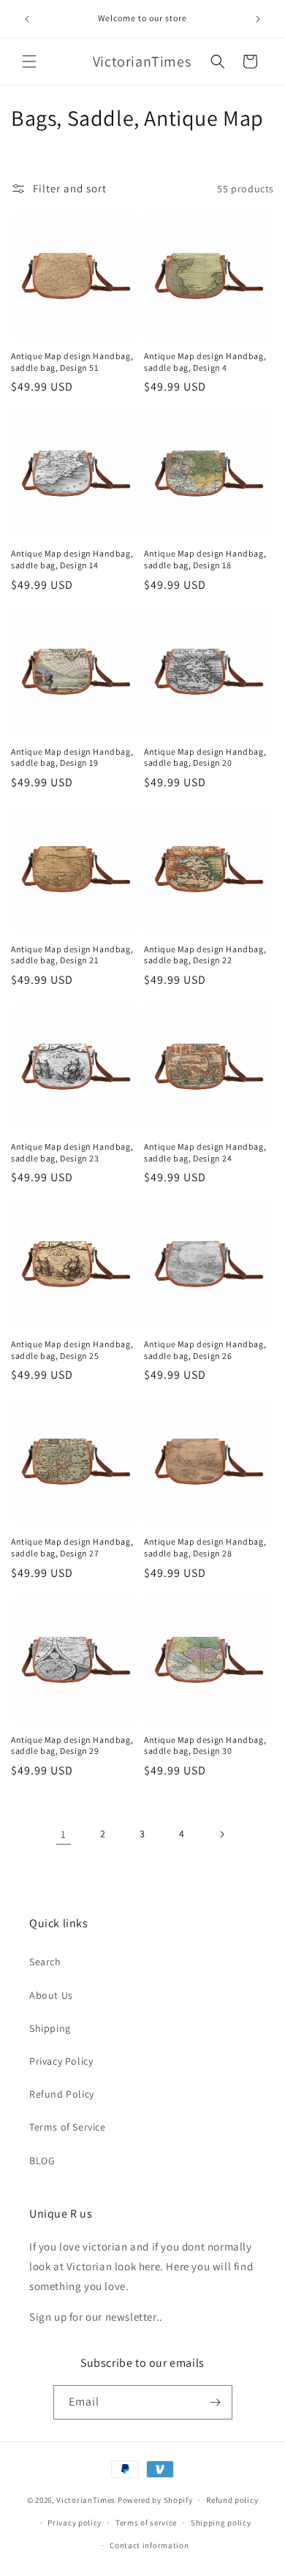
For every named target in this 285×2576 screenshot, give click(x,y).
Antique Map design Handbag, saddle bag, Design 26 (205, 1350)
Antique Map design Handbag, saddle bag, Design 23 (72, 1152)
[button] (29, 61)
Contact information (149, 2545)
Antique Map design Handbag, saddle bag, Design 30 (205, 1745)
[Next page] (221, 1834)
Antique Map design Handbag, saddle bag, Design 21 (72, 955)
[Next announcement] (258, 19)
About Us (51, 1995)
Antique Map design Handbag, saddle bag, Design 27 (72, 1547)
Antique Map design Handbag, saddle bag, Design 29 (72, 1745)
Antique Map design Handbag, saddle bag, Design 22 (205, 955)
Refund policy (232, 2500)
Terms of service (146, 2523)
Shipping (50, 2028)
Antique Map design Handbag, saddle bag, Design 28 (205, 1547)
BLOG (42, 2161)
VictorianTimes (86, 2500)
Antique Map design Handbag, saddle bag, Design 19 (72, 757)
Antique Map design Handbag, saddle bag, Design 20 (205, 757)
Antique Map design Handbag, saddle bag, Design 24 (205, 1152)
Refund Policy (62, 2094)
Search (45, 1962)
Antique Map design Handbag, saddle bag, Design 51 (72, 362)
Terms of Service (68, 2127)
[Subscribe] (216, 2402)
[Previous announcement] (27, 19)
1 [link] (64, 1834)
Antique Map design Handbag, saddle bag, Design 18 (205, 559)
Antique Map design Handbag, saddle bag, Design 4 (205, 362)
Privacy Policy (61, 2061)
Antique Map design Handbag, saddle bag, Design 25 (72, 1350)
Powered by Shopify (155, 2500)
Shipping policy (221, 2523)
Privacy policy (75, 2523)
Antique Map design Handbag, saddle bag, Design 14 (72, 559)
